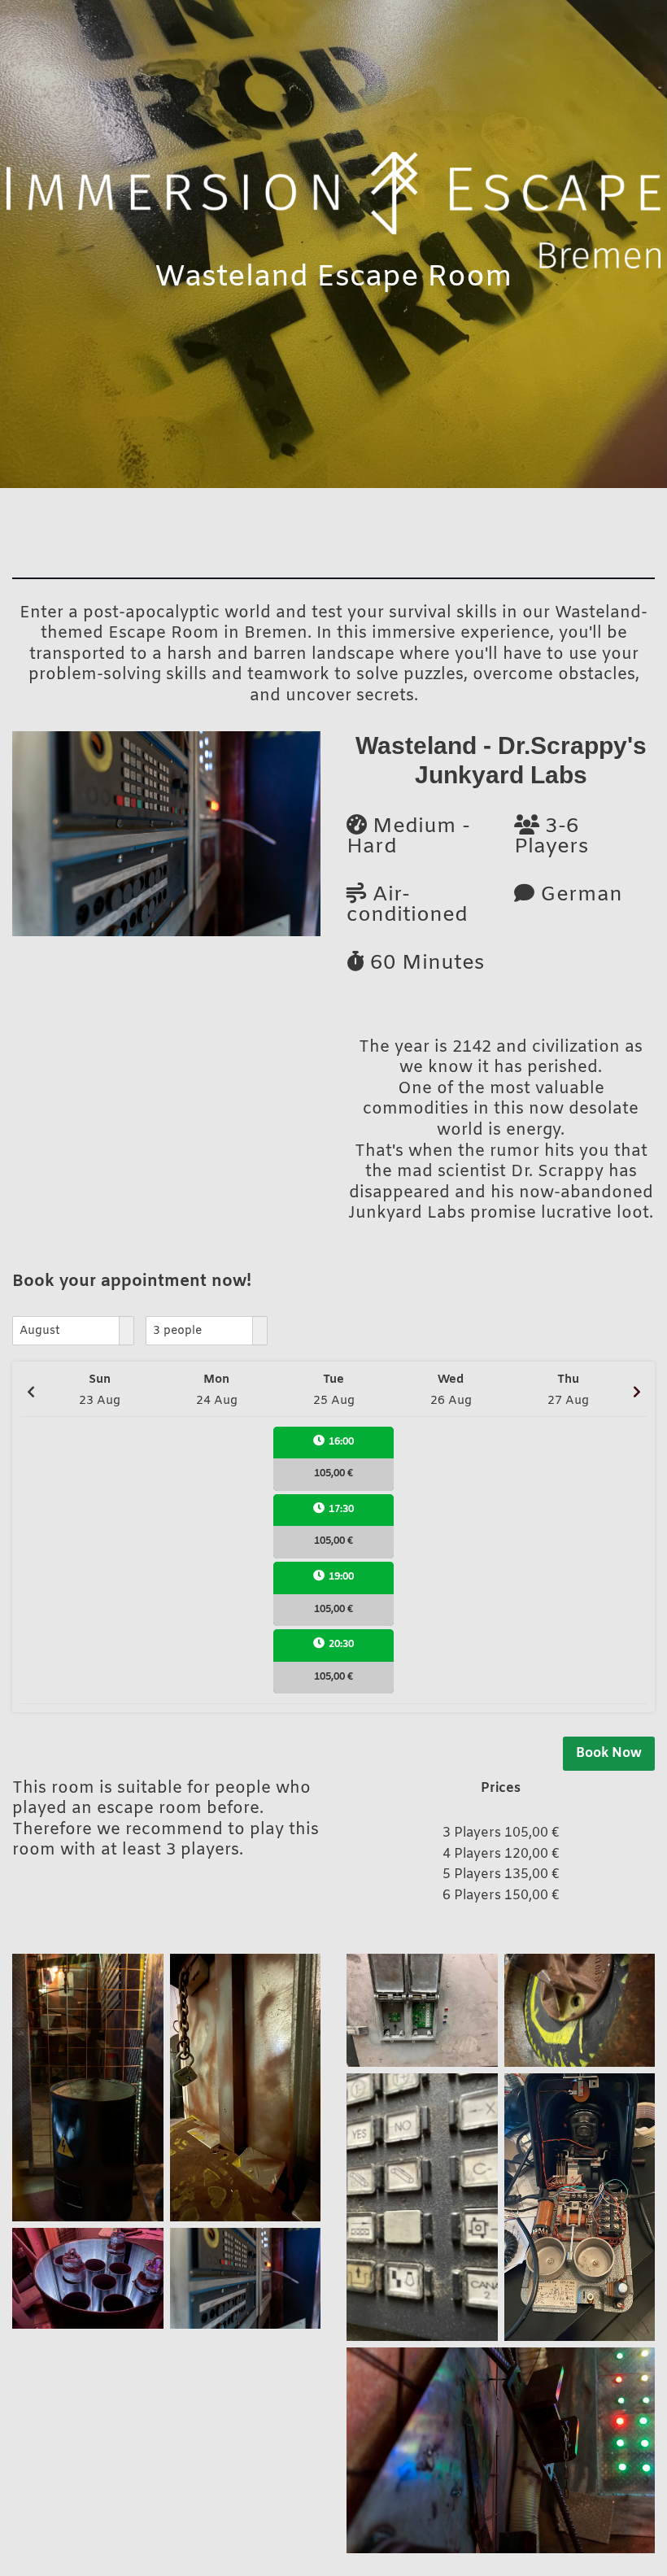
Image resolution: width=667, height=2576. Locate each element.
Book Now (609, 1753)
